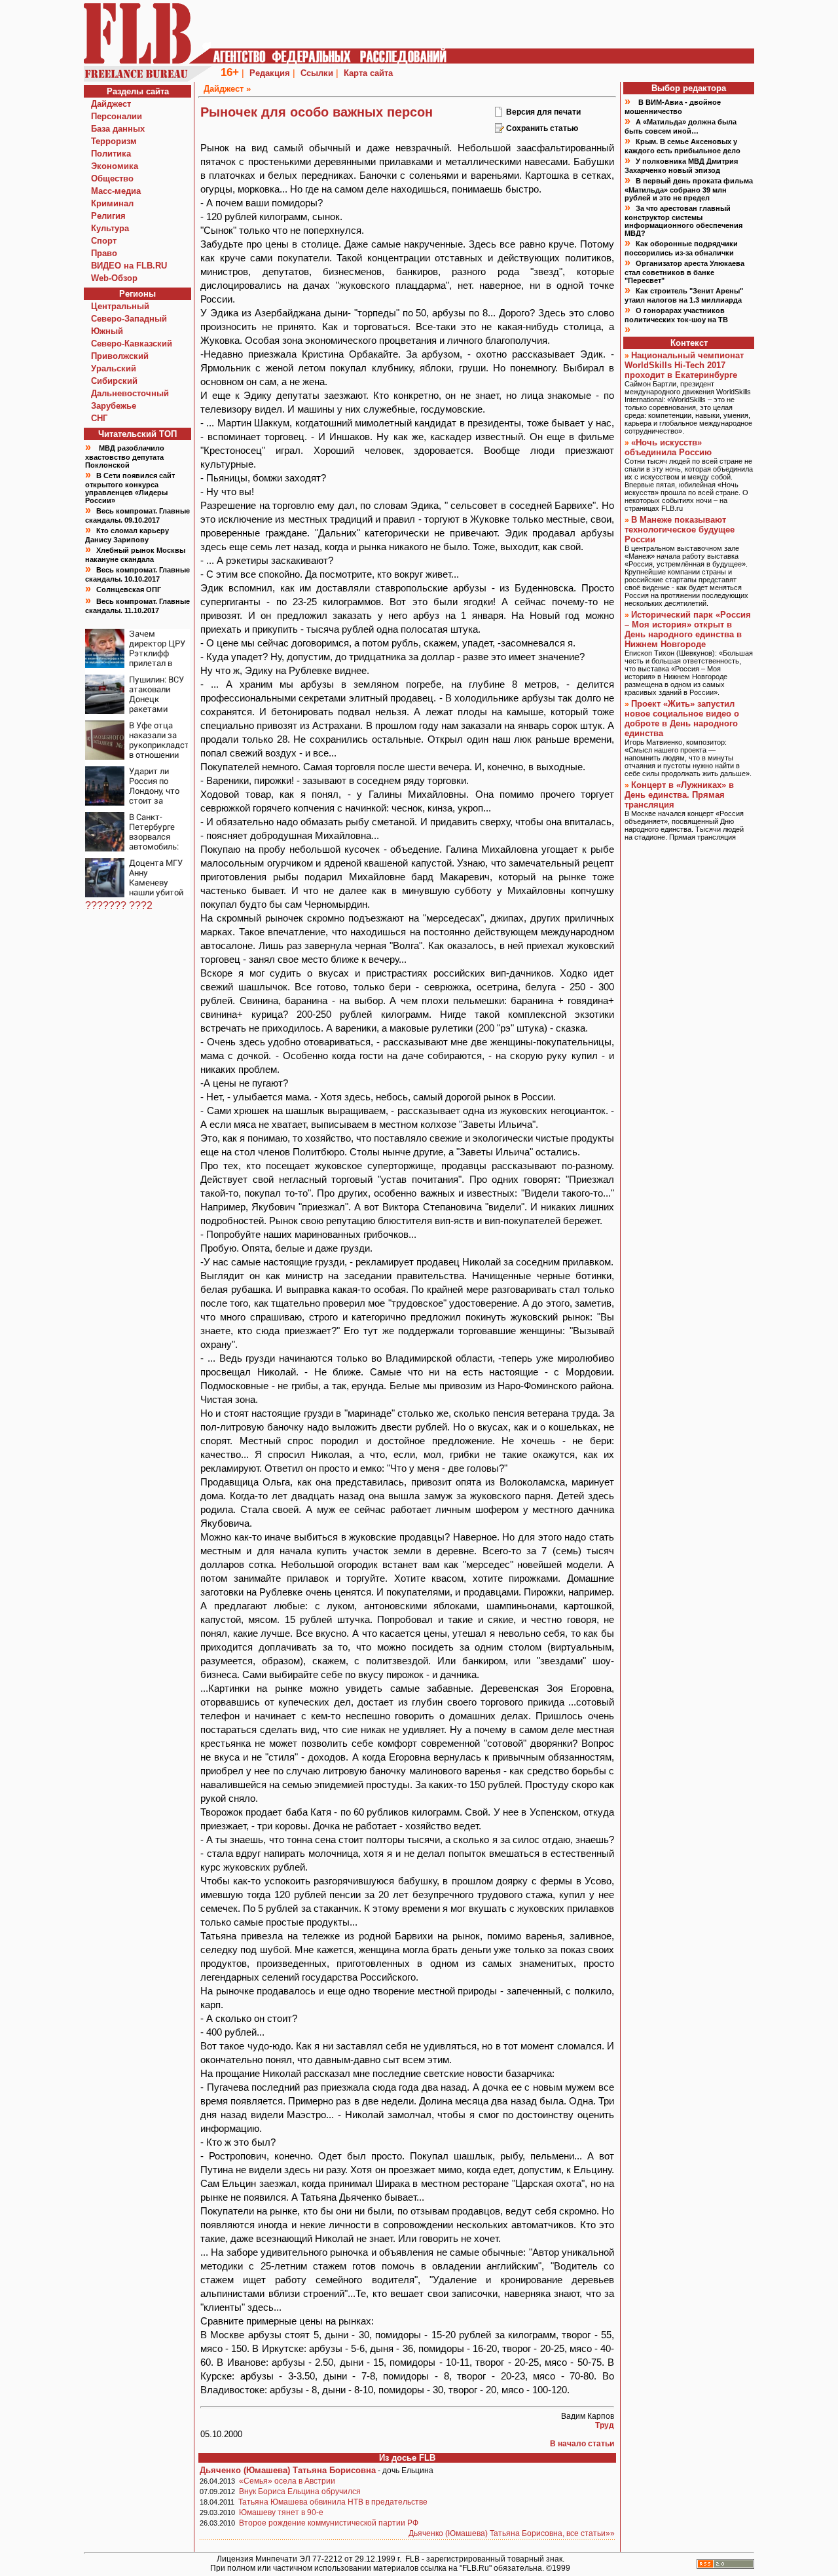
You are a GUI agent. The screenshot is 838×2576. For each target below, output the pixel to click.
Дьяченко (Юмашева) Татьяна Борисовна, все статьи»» (512, 2533)
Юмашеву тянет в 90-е (281, 2512)
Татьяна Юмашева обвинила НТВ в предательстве (333, 2502)
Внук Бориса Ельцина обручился (300, 2492)
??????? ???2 (119, 905)
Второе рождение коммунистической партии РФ (329, 2523)
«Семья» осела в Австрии (287, 2481)
